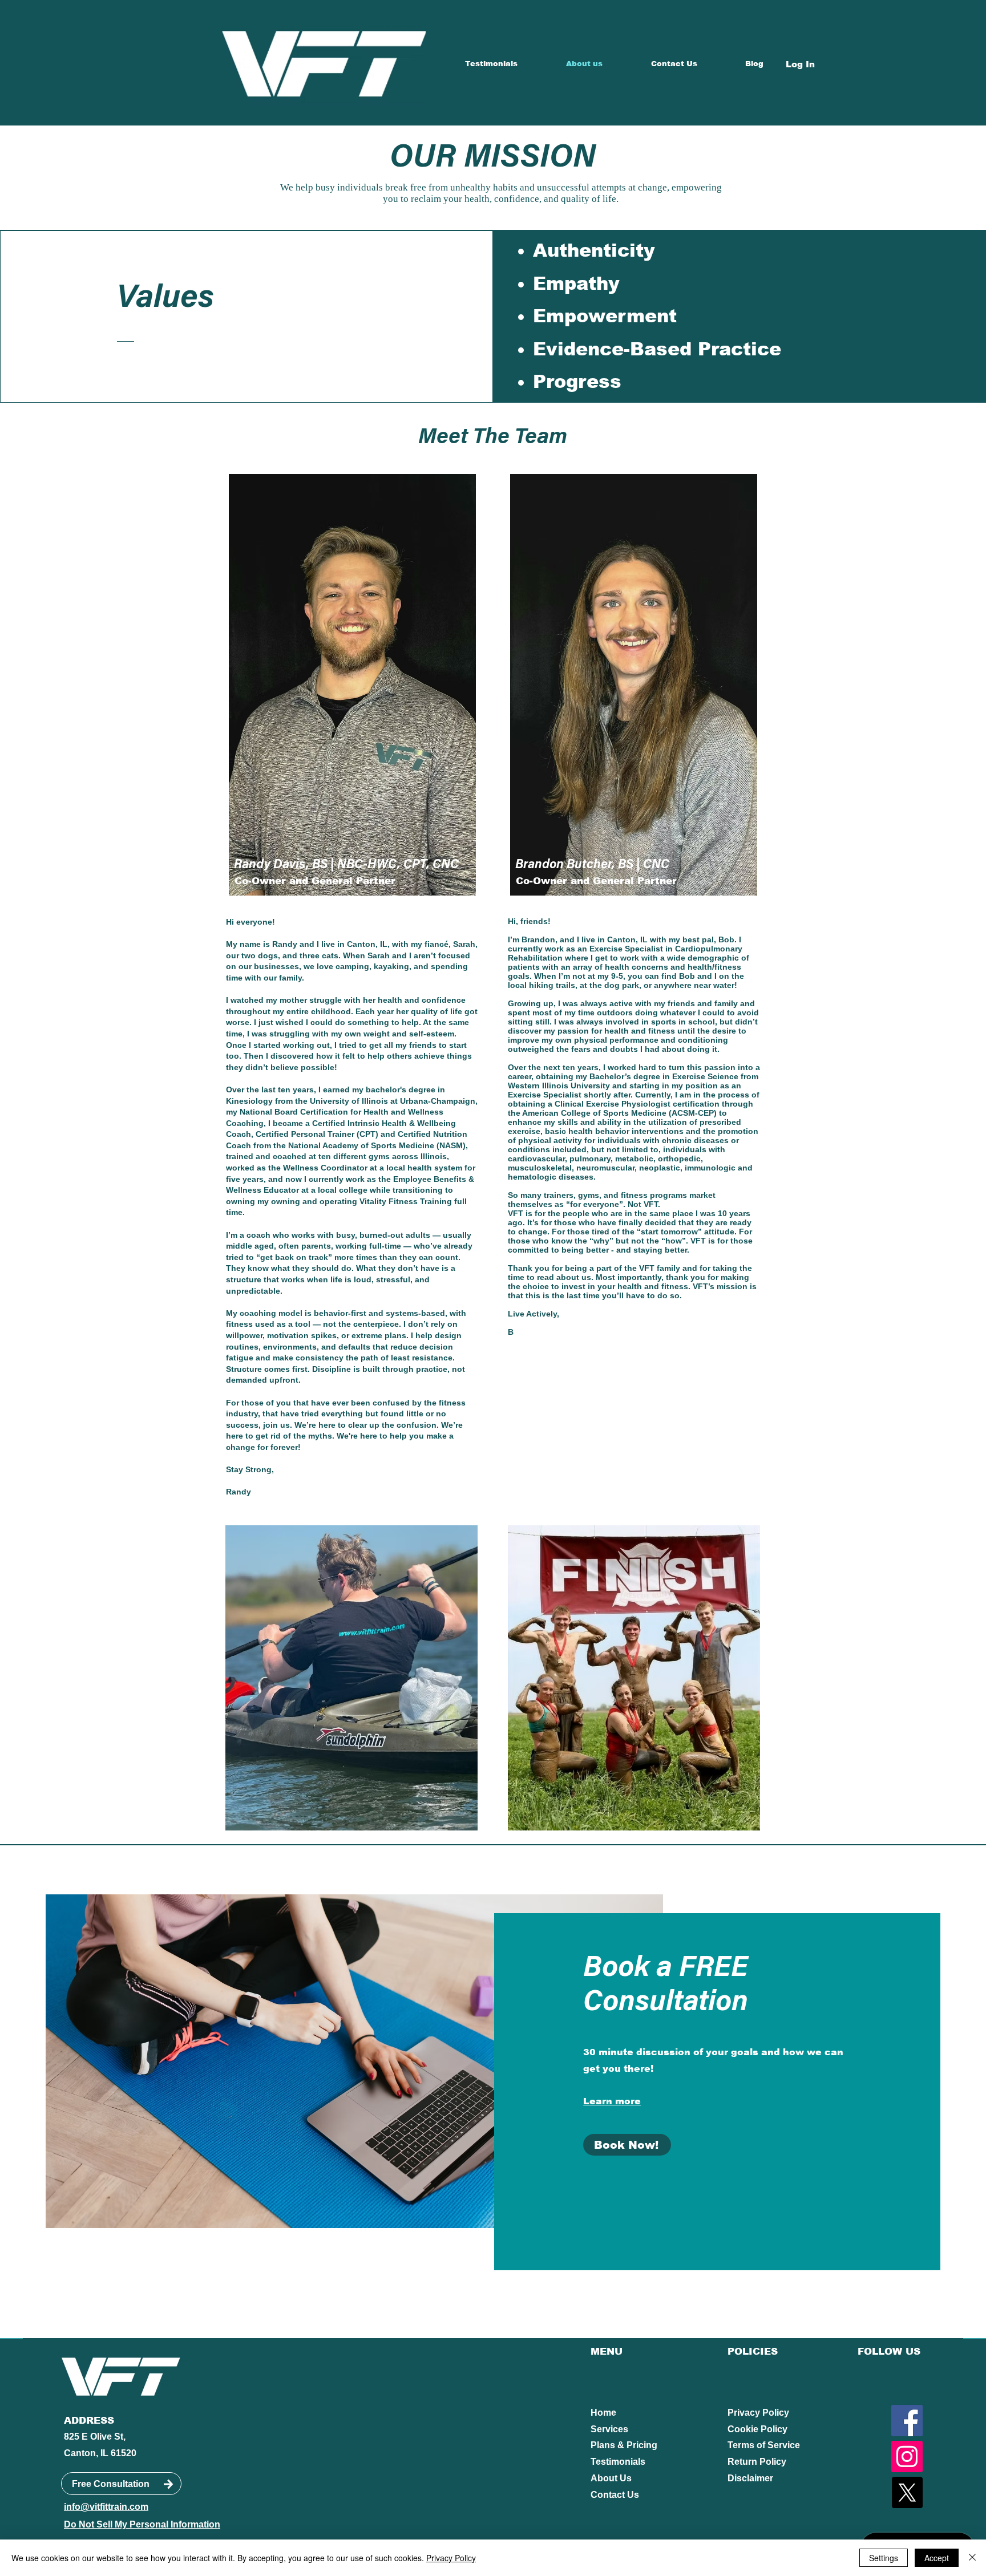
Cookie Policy (757, 2429)
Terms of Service (764, 2445)
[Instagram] (907, 2456)
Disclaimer (750, 2478)
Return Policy (757, 2462)
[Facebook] (907, 2421)
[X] (907, 2492)
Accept (937, 2558)
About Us (611, 2478)
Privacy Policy (758, 2413)
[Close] (972, 2558)
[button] (351, 1678)
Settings (884, 2558)
